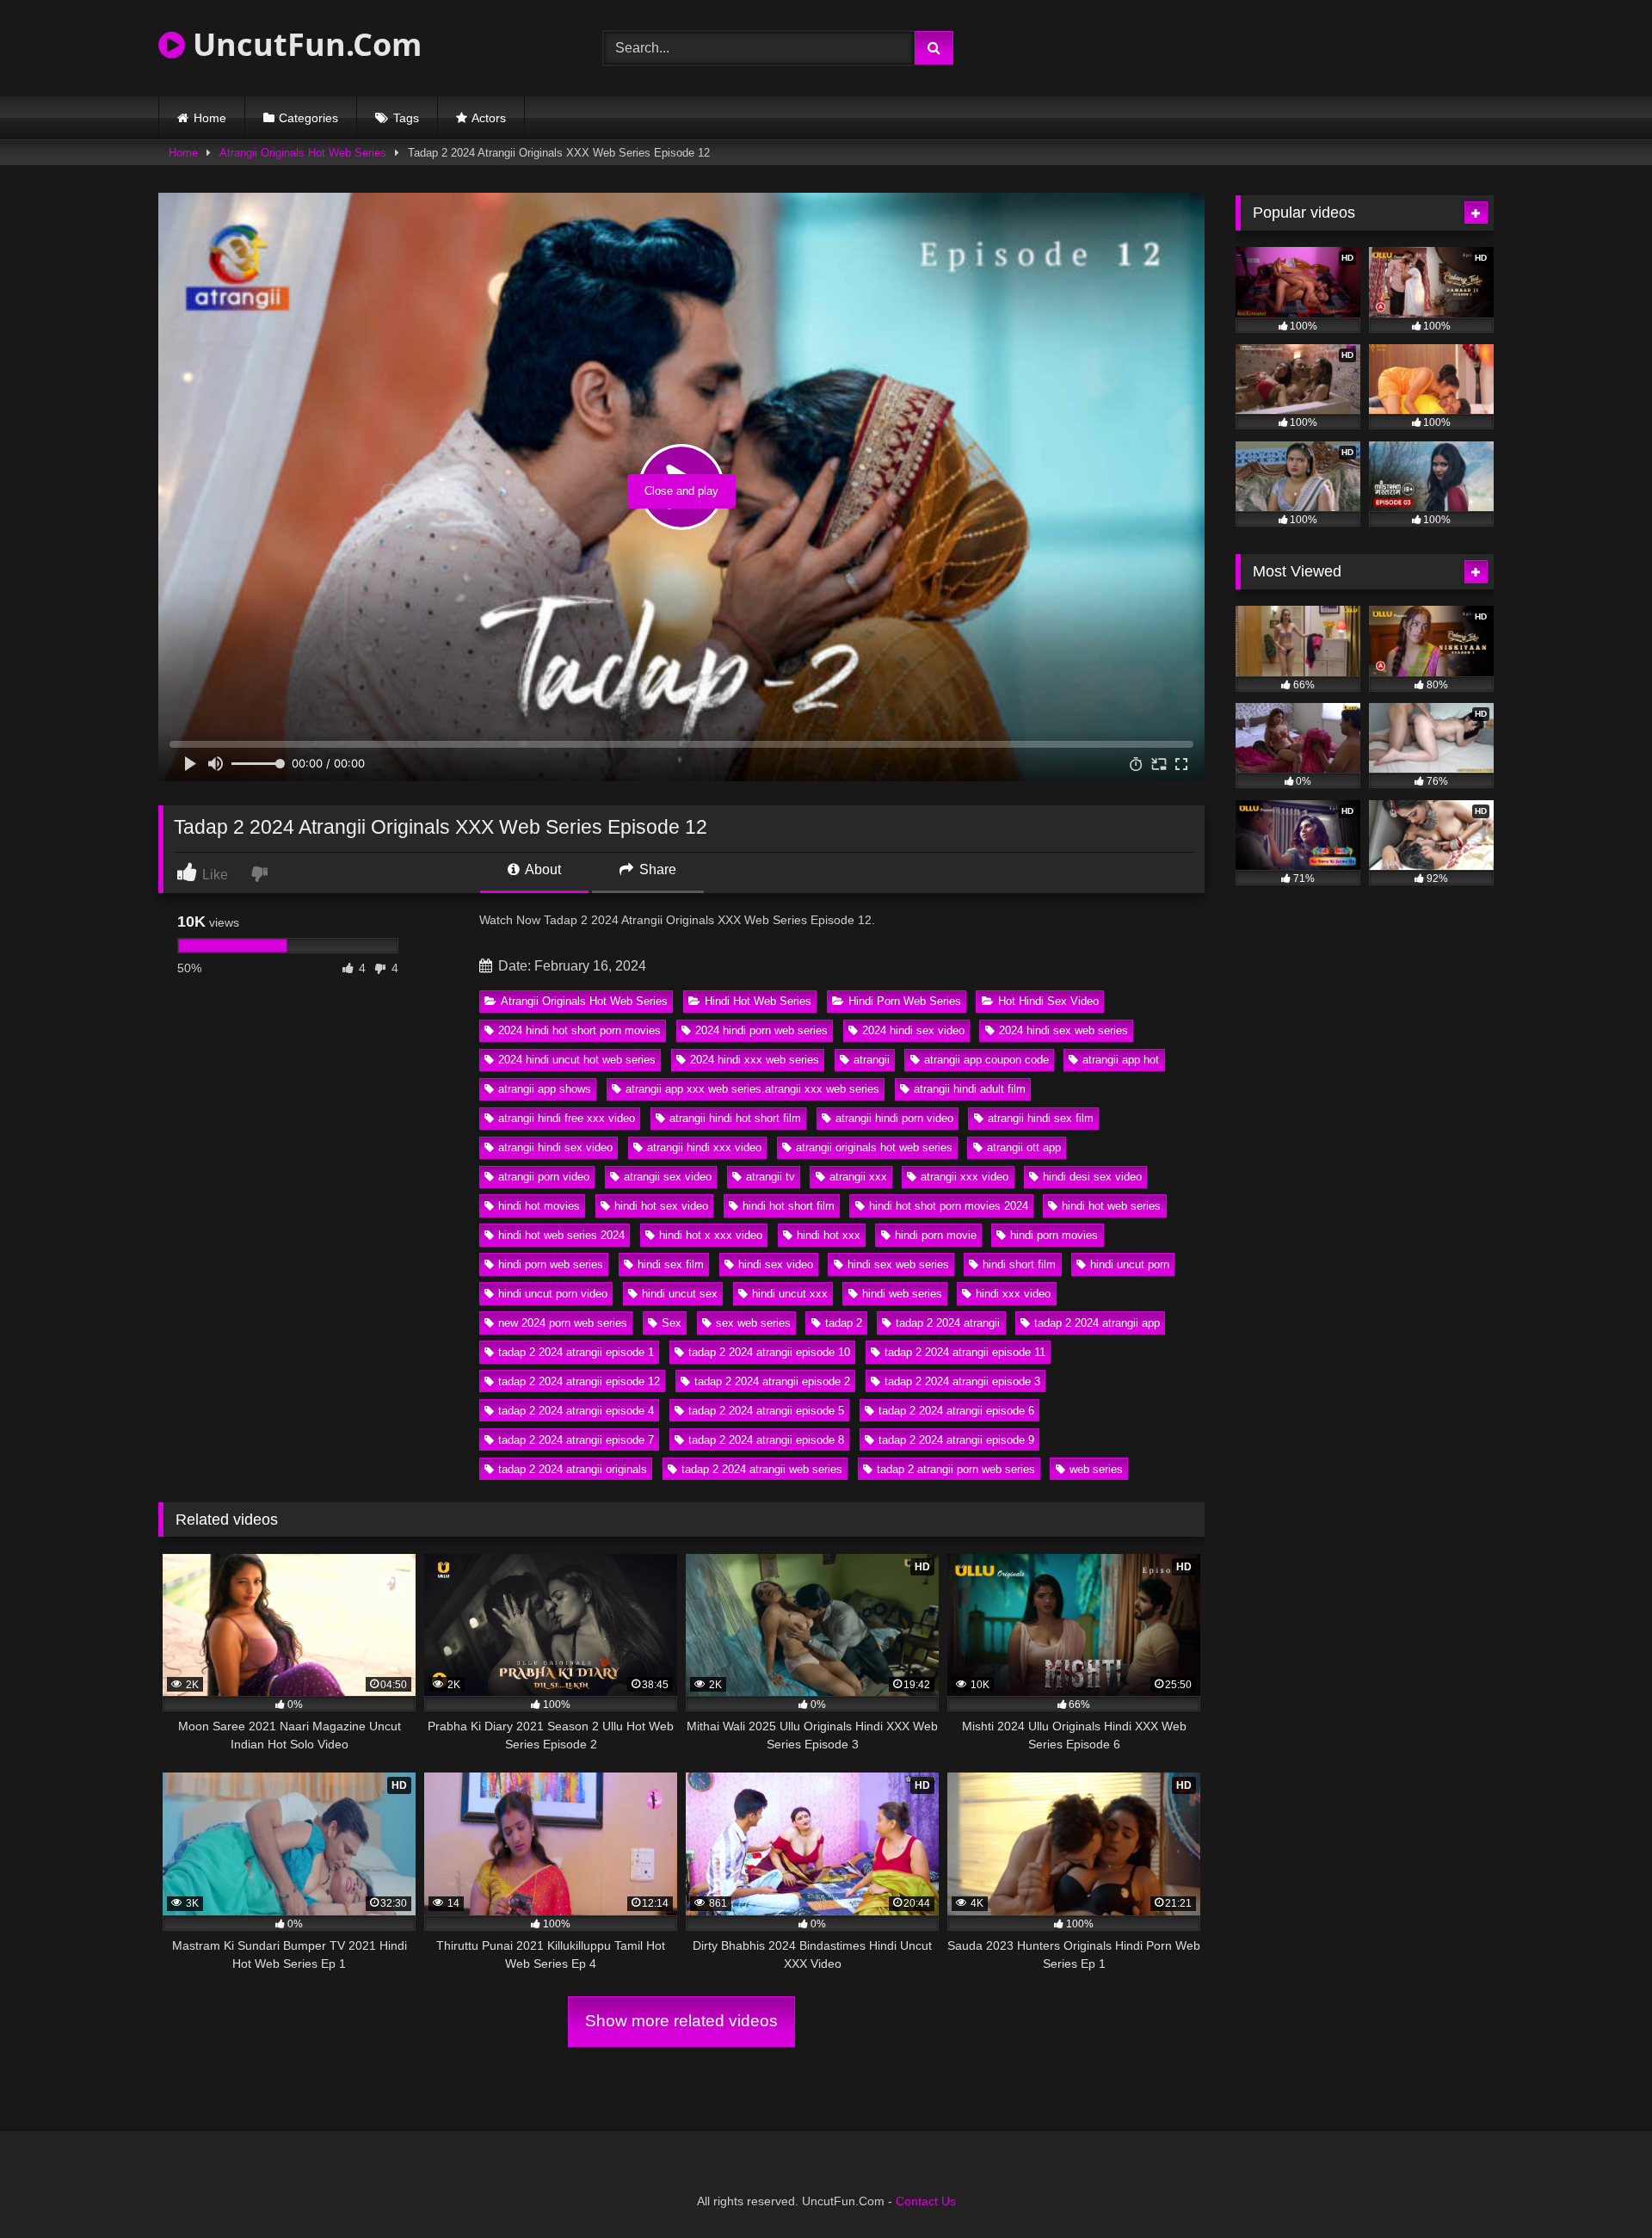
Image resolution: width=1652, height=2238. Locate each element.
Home (210, 118)
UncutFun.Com (303, 44)
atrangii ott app (1024, 1147)
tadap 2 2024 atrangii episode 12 (579, 1381)
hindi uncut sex (680, 1294)
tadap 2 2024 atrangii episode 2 (772, 1381)
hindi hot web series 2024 (561, 1235)
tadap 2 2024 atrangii (948, 1323)
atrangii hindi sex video (555, 1147)
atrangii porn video (544, 1177)
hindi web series (902, 1294)
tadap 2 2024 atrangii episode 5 (766, 1411)
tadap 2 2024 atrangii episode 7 (576, 1440)
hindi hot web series (1111, 1206)
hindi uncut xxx (790, 1294)
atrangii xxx (858, 1177)
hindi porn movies (1054, 1235)
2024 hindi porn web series (761, 1030)
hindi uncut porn (1130, 1264)
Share (656, 869)
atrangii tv (771, 1177)
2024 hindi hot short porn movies (579, 1030)
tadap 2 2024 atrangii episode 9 (956, 1440)
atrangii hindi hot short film (735, 1118)
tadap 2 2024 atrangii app (1097, 1323)
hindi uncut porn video (553, 1294)
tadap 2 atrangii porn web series (956, 1469)
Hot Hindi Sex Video (1048, 1001)
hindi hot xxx (829, 1235)
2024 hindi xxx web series (755, 1060)
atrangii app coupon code (986, 1060)
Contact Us (926, 2201)
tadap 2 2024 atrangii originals (573, 1469)
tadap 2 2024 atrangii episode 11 (965, 1352)
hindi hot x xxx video (711, 1235)
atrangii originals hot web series (874, 1147)
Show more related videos (681, 2021)
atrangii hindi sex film (1041, 1118)
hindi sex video (776, 1264)
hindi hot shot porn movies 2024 (949, 1206)
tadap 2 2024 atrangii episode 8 (766, 1440)
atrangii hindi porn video (894, 1118)
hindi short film (1019, 1264)
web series (1096, 1469)
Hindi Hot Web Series (758, 1001)
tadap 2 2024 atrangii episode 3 (962, 1381)
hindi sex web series (898, 1264)
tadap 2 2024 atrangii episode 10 (769, 1352)
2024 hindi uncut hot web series (577, 1060)
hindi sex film (671, 1264)
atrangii (872, 1060)
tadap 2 (844, 1323)
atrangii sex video (668, 1177)
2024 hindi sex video (913, 1030)
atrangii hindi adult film (970, 1089)
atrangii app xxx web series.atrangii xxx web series (752, 1089)
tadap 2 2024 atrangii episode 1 (576, 1352)
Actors (489, 118)
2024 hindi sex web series (1063, 1030)
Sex (672, 1323)
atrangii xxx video (965, 1177)
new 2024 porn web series (563, 1323)
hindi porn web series (551, 1264)
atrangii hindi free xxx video (567, 1118)
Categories (308, 118)
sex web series (753, 1323)
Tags (406, 118)
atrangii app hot (1121, 1060)
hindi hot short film (789, 1206)
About (542, 869)
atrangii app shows (545, 1089)
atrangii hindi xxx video (704, 1147)
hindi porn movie (936, 1235)
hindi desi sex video (1092, 1177)
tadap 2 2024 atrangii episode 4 (576, 1411)
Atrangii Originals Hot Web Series (303, 153)
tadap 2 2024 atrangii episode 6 (956, 1411)
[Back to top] (1599, 2187)
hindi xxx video (1013, 1294)
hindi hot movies (539, 1206)
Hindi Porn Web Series (905, 1001)
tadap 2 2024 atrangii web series (762, 1469)
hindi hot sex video (661, 1206)
